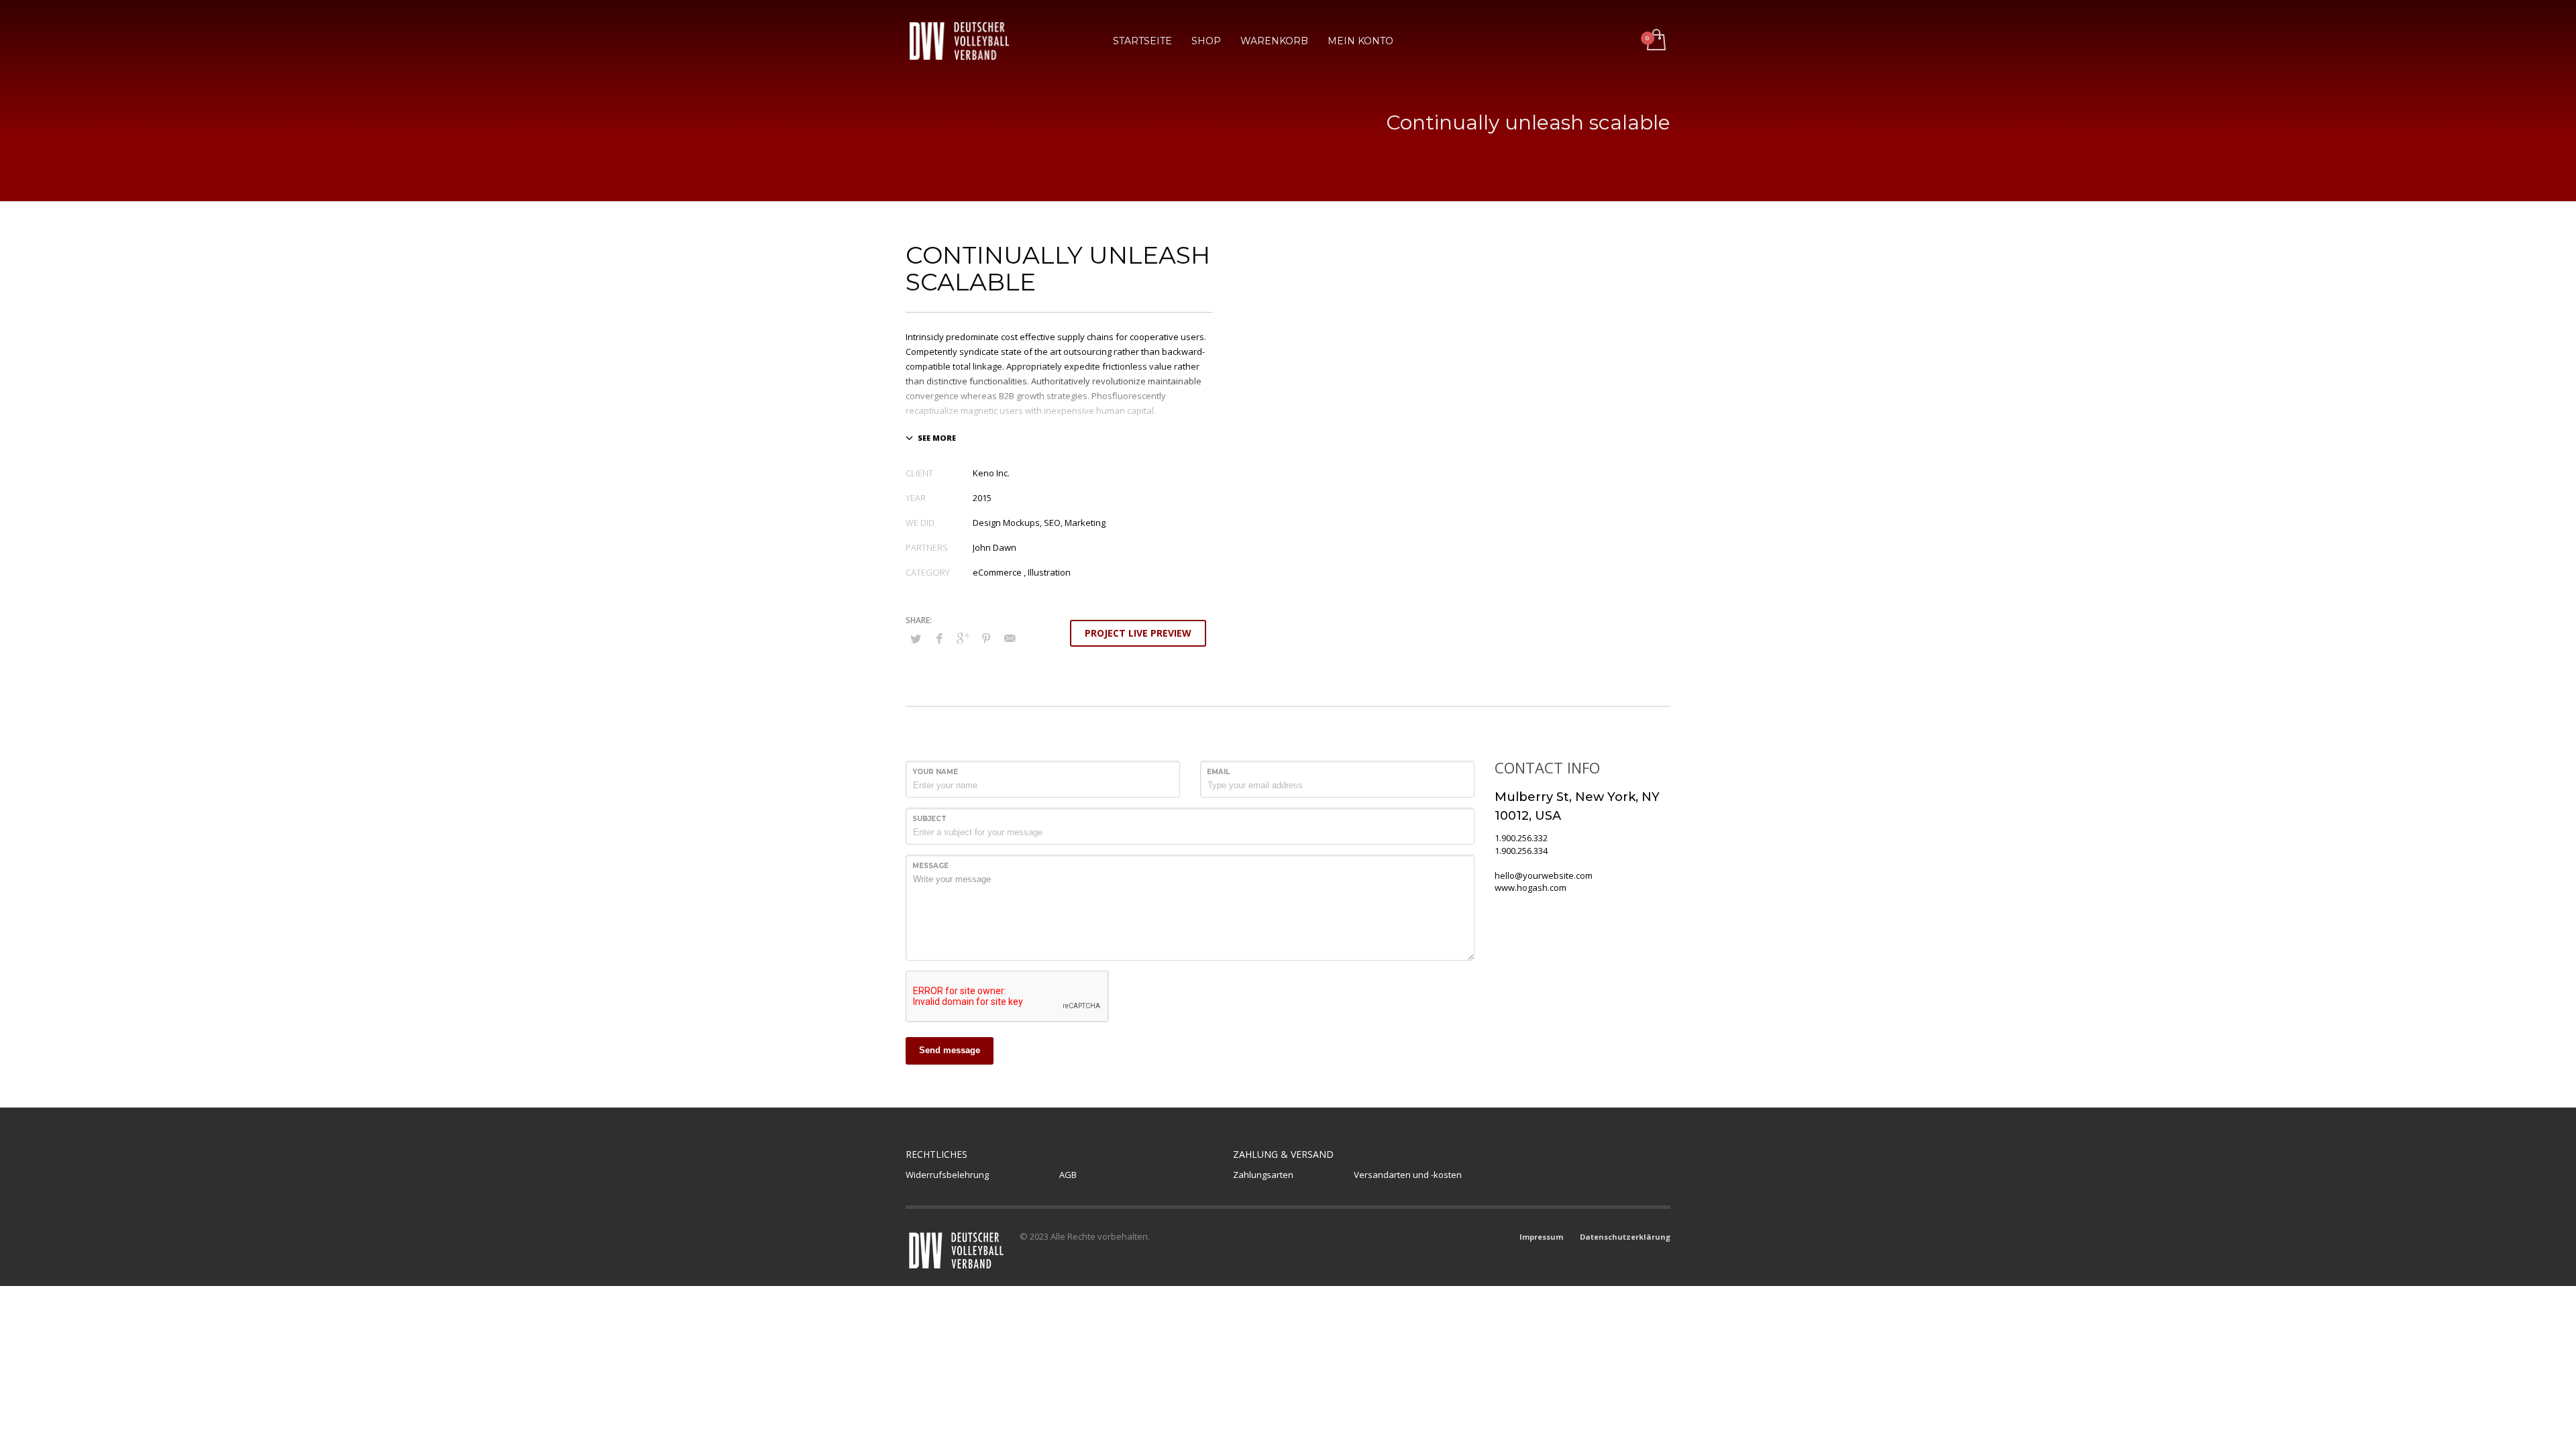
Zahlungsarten (1263, 1175)
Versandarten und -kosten (1408, 1175)
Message (930, 866)
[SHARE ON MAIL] (1010, 638)
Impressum (1541, 1237)
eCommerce (997, 572)
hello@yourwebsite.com (1544, 875)
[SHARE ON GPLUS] (963, 638)
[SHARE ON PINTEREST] (986, 638)
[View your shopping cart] (1655, 41)
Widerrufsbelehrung (947, 1175)
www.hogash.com (1531, 888)
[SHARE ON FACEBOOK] (939, 638)
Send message (950, 1050)
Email (1218, 772)
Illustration (1049, 572)
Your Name (935, 772)
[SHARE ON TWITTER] (916, 639)
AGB (1068, 1175)
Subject (929, 819)
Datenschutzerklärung (1625, 1237)
